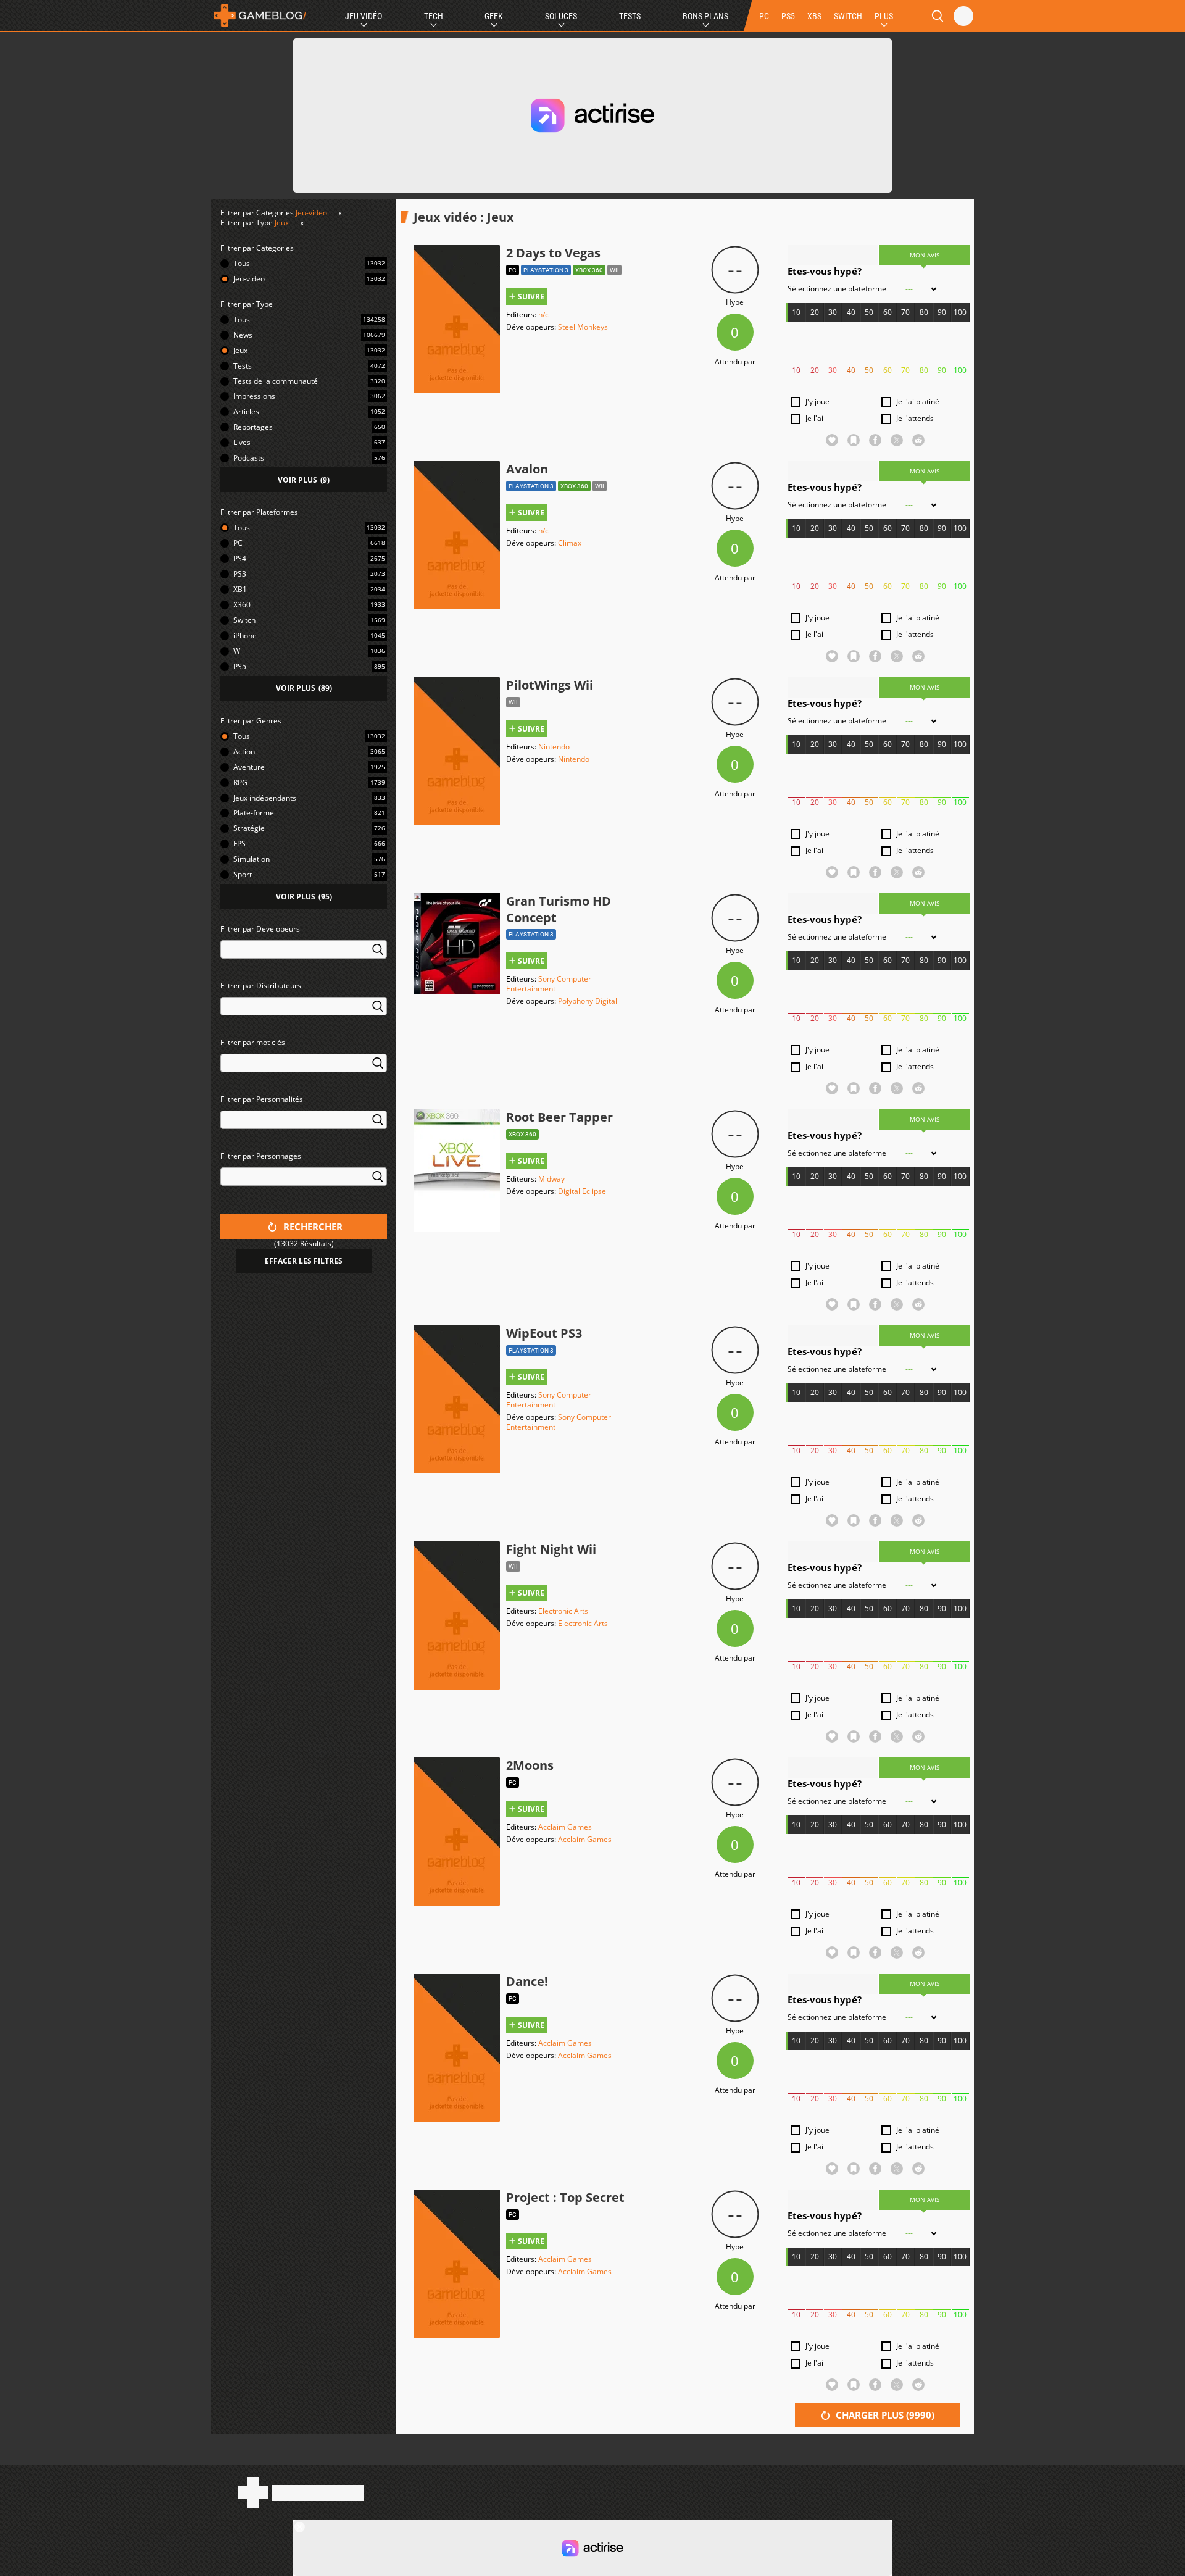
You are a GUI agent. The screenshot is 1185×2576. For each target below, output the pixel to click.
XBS (814, 16)
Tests (630, 16)
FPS (239, 844)
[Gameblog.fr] (260, 15)
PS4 (240, 558)
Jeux (282, 223)
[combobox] (304, 957)
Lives (242, 442)
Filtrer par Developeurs (260, 929)
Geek (494, 16)
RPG (240, 782)
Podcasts (249, 458)
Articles (246, 411)
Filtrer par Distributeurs (261, 986)
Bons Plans (705, 16)
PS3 (240, 574)
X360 (242, 605)
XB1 (240, 589)
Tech (434, 16)
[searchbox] (226, 948)
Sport (243, 874)
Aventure (249, 767)
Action (244, 752)
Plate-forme (254, 813)
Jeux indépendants (265, 798)
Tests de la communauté (276, 381)
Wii (239, 651)
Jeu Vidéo (364, 16)
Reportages (253, 427)
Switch (244, 620)
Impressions (254, 396)
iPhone (245, 636)
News (243, 335)
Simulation (252, 859)
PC (764, 16)
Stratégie (249, 828)
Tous (242, 263)
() (304, 480)
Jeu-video (311, 213)
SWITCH (848, 16)
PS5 (788, 16)
